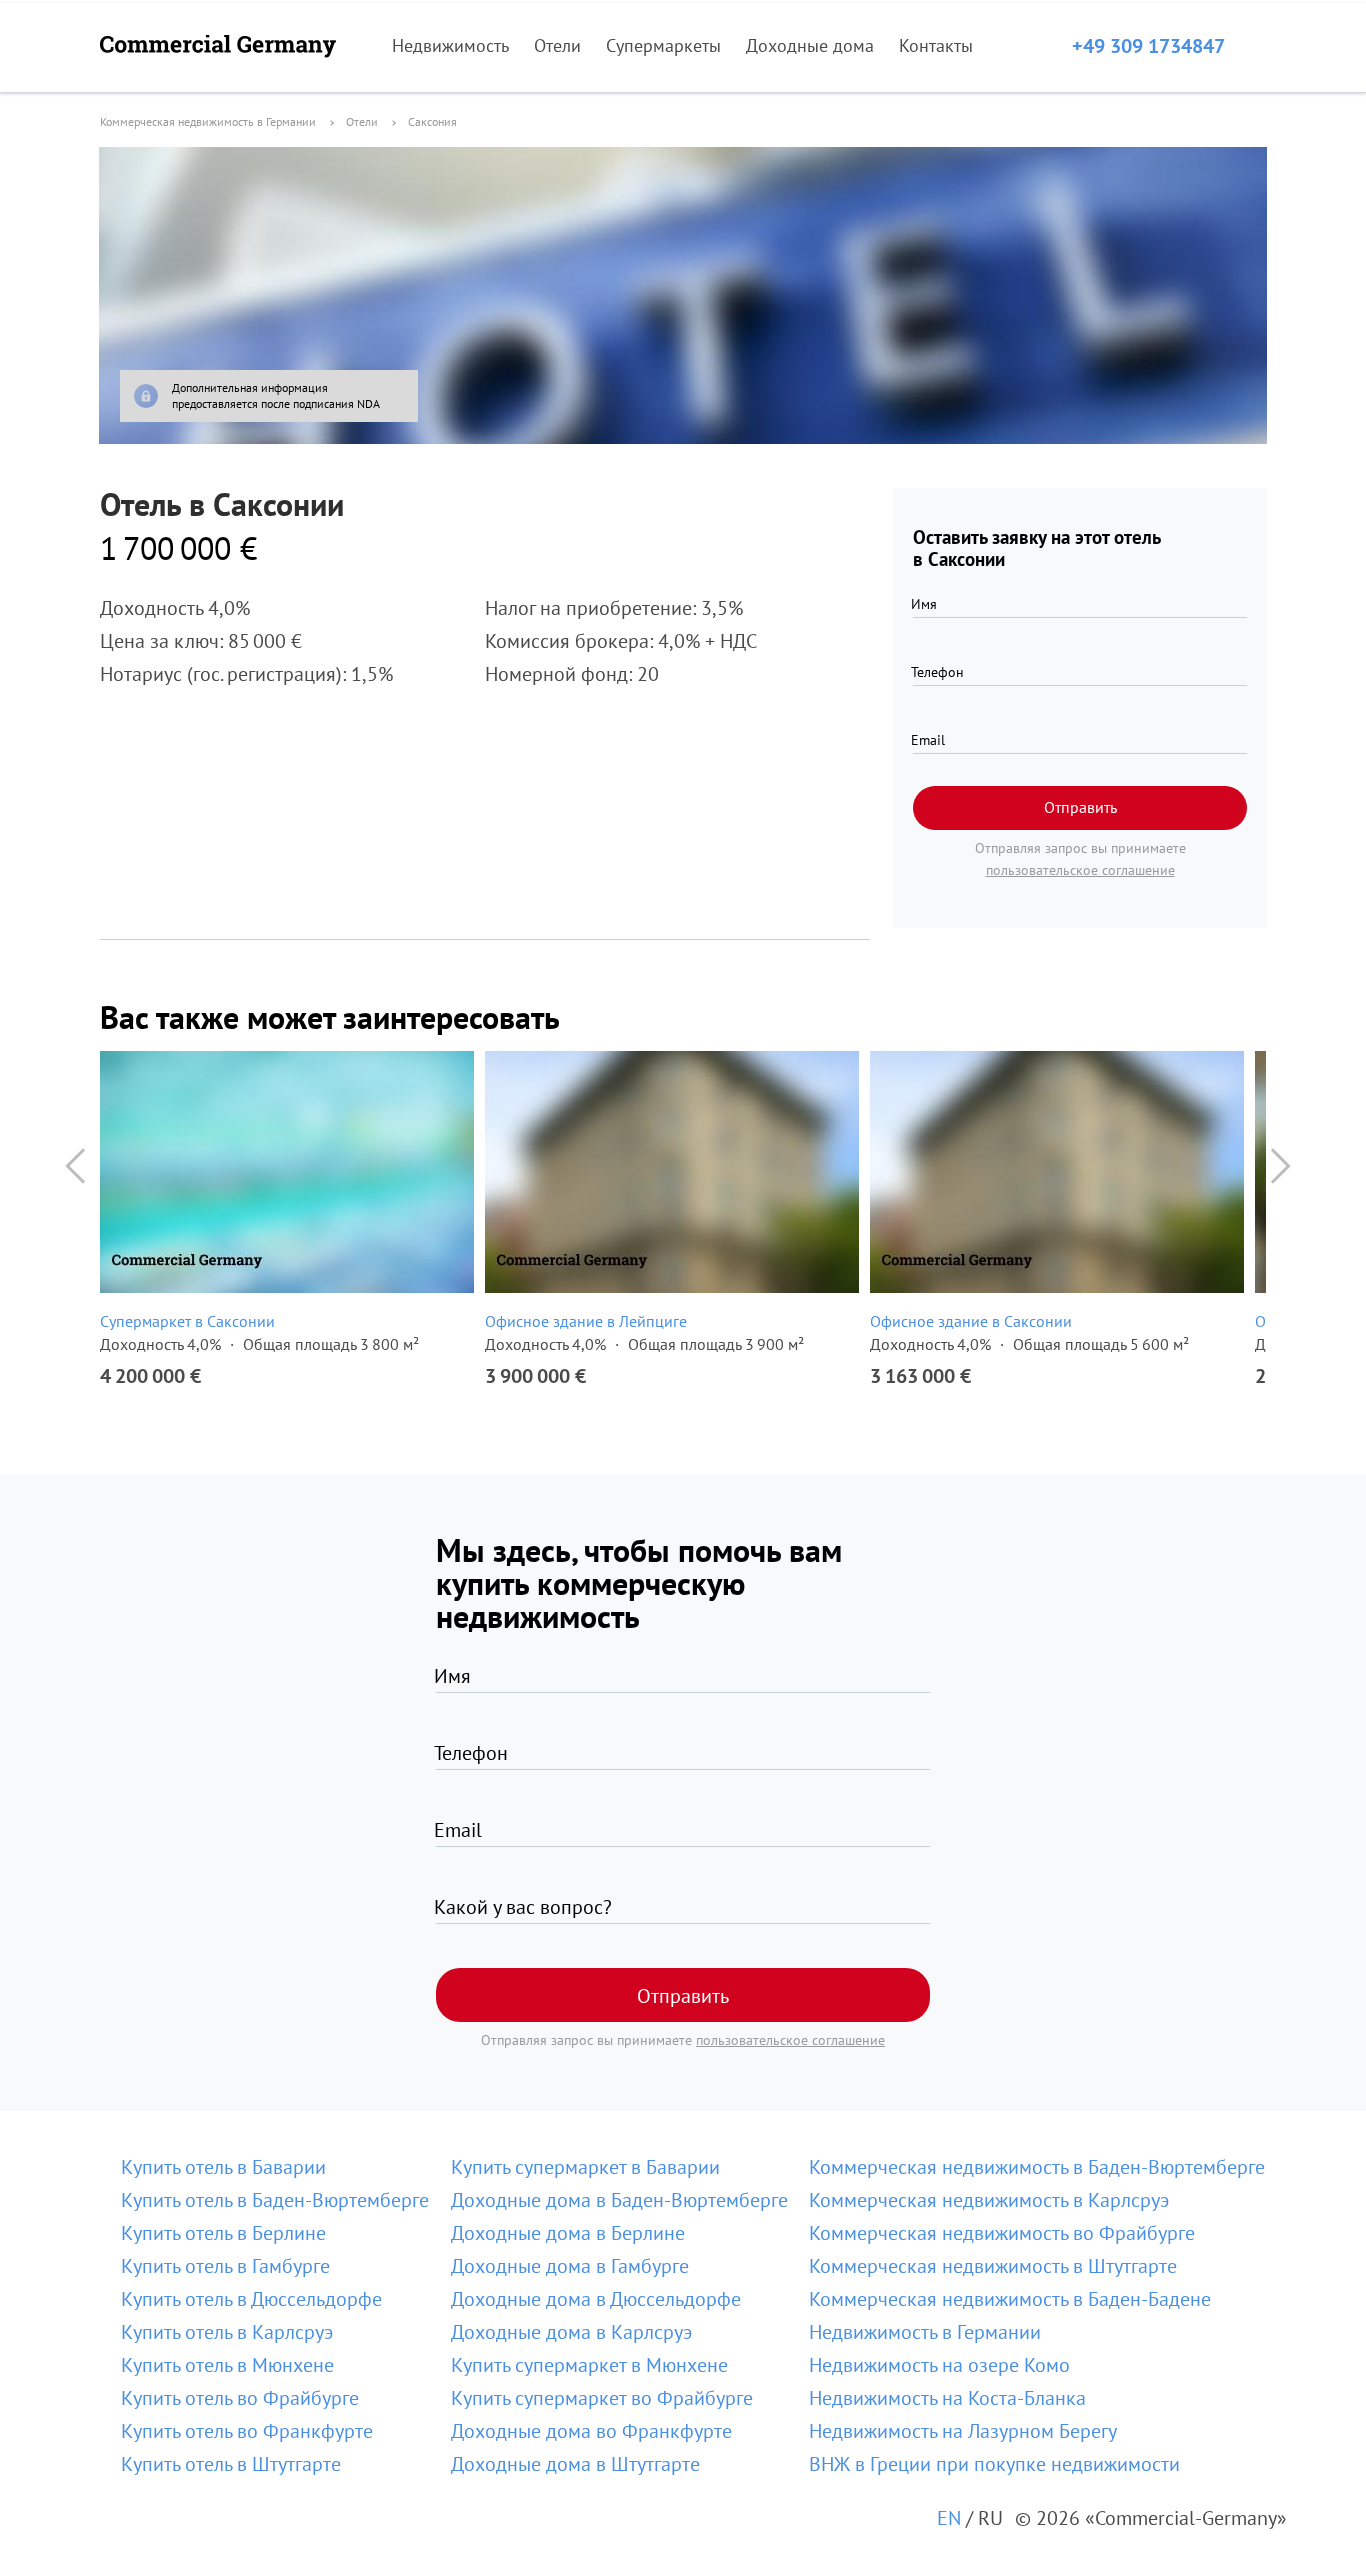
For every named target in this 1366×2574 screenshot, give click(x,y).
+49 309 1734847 (1148, 46)
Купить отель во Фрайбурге (240, 2398)
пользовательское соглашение (1080, 870)
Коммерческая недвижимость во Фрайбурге (1002, 2233)
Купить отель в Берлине (223, 2233)
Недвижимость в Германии (925, 2332)
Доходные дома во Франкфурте (591, 2431)
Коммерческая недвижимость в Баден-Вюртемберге (1037, 2167)
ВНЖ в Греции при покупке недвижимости (994, 2464)
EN (949, 2518)
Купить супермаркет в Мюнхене (589, 2365)
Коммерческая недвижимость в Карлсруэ (989, 2200)
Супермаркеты (663, 45)
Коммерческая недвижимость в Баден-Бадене (1010, 2299)
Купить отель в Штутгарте (231, 2464)
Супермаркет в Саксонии (187, 1321)
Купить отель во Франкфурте (247, 2431)
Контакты (936, 45)
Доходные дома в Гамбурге (570, 2266)
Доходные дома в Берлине (568, 2233)
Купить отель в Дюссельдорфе (251, 2299)
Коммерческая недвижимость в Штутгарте (993, 2266)
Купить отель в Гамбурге (225, 2266)
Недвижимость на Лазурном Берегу (963, 2431)
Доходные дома (810, 45)
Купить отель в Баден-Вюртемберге (275, 2200)
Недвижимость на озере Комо (939, 2365)
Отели (557, 45)
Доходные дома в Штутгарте (575, 2464)
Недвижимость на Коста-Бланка (947, 2398)
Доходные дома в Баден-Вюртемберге (619, 2200)
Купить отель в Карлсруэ (227, 2332)
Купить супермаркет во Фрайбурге (602, 2398)
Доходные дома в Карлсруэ (571, 2332)
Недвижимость (450, 45)
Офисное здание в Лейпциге (586, 1321)
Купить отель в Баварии (223, 2167)
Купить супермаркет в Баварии (585, 2167)
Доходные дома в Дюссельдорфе (596, 2299)
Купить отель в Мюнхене (227, 2365)
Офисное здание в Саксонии (971, 1321)
